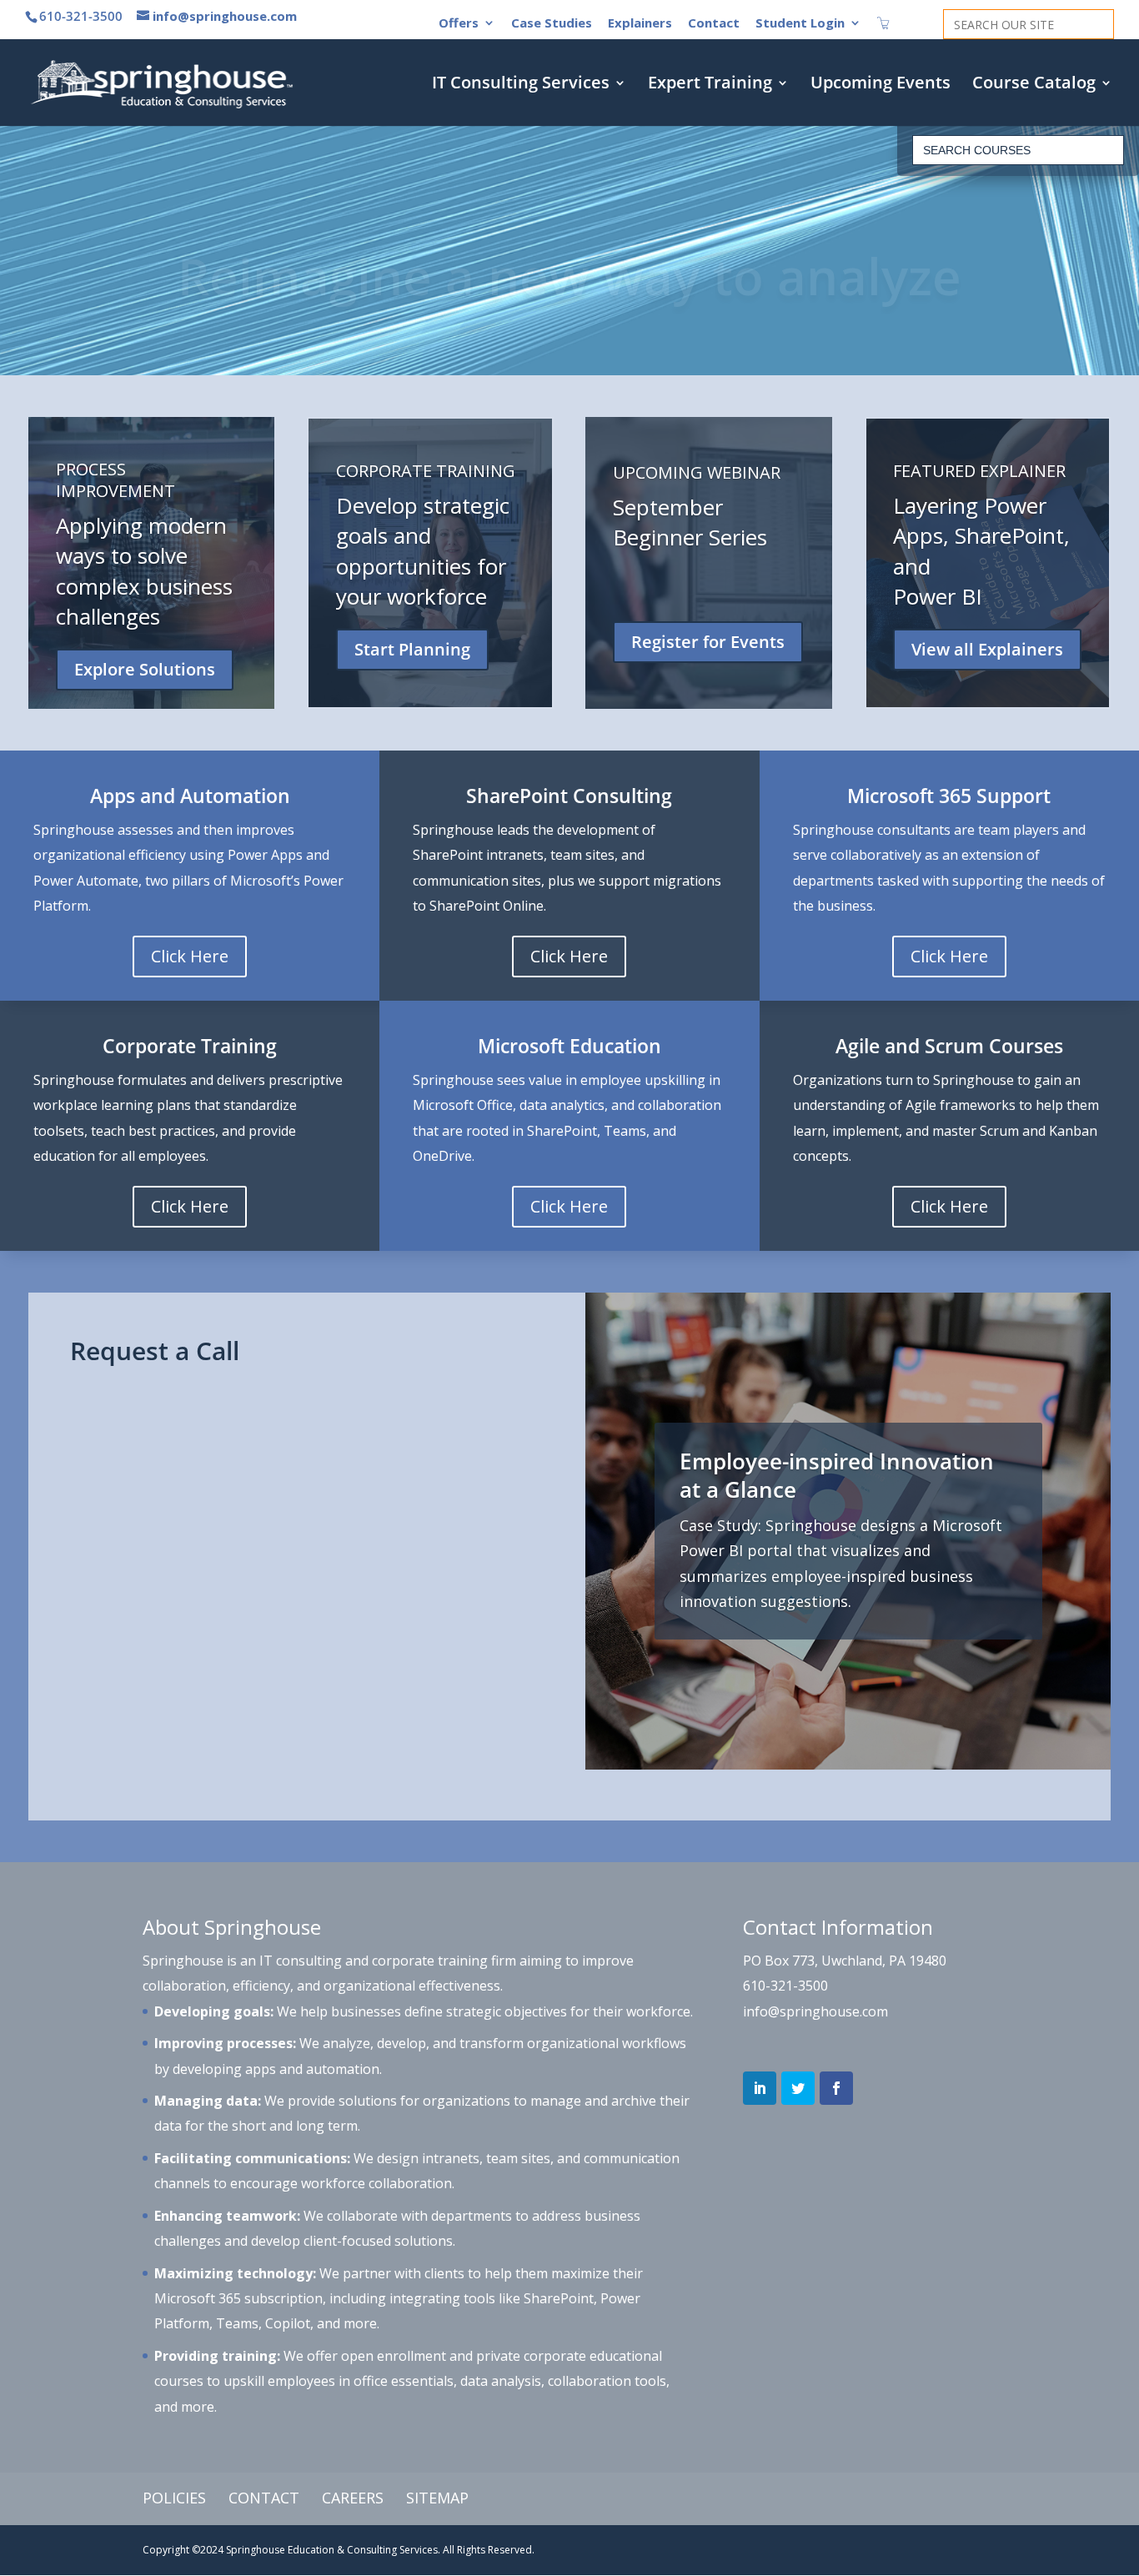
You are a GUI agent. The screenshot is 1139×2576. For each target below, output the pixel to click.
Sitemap (437, 2498)
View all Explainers (987, 649)
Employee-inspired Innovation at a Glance (837, 1475)
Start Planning (412, 649)
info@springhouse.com (815, 2011)
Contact (714, 24)
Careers (353, 2498)
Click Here (190, 956)
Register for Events (708, 643)
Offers (459, 24)
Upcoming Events (881, 85)
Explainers (640, 24)
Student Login (800, 24)
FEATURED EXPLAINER (979, 471)
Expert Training (710, 85)
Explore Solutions (145, 669)
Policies (174, 2498)
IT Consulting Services (521, 85)
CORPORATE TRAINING (426, 471)
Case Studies (552, 24)
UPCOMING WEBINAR (697, 472)
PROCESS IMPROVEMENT (115, 480)
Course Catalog (1034, 85)
